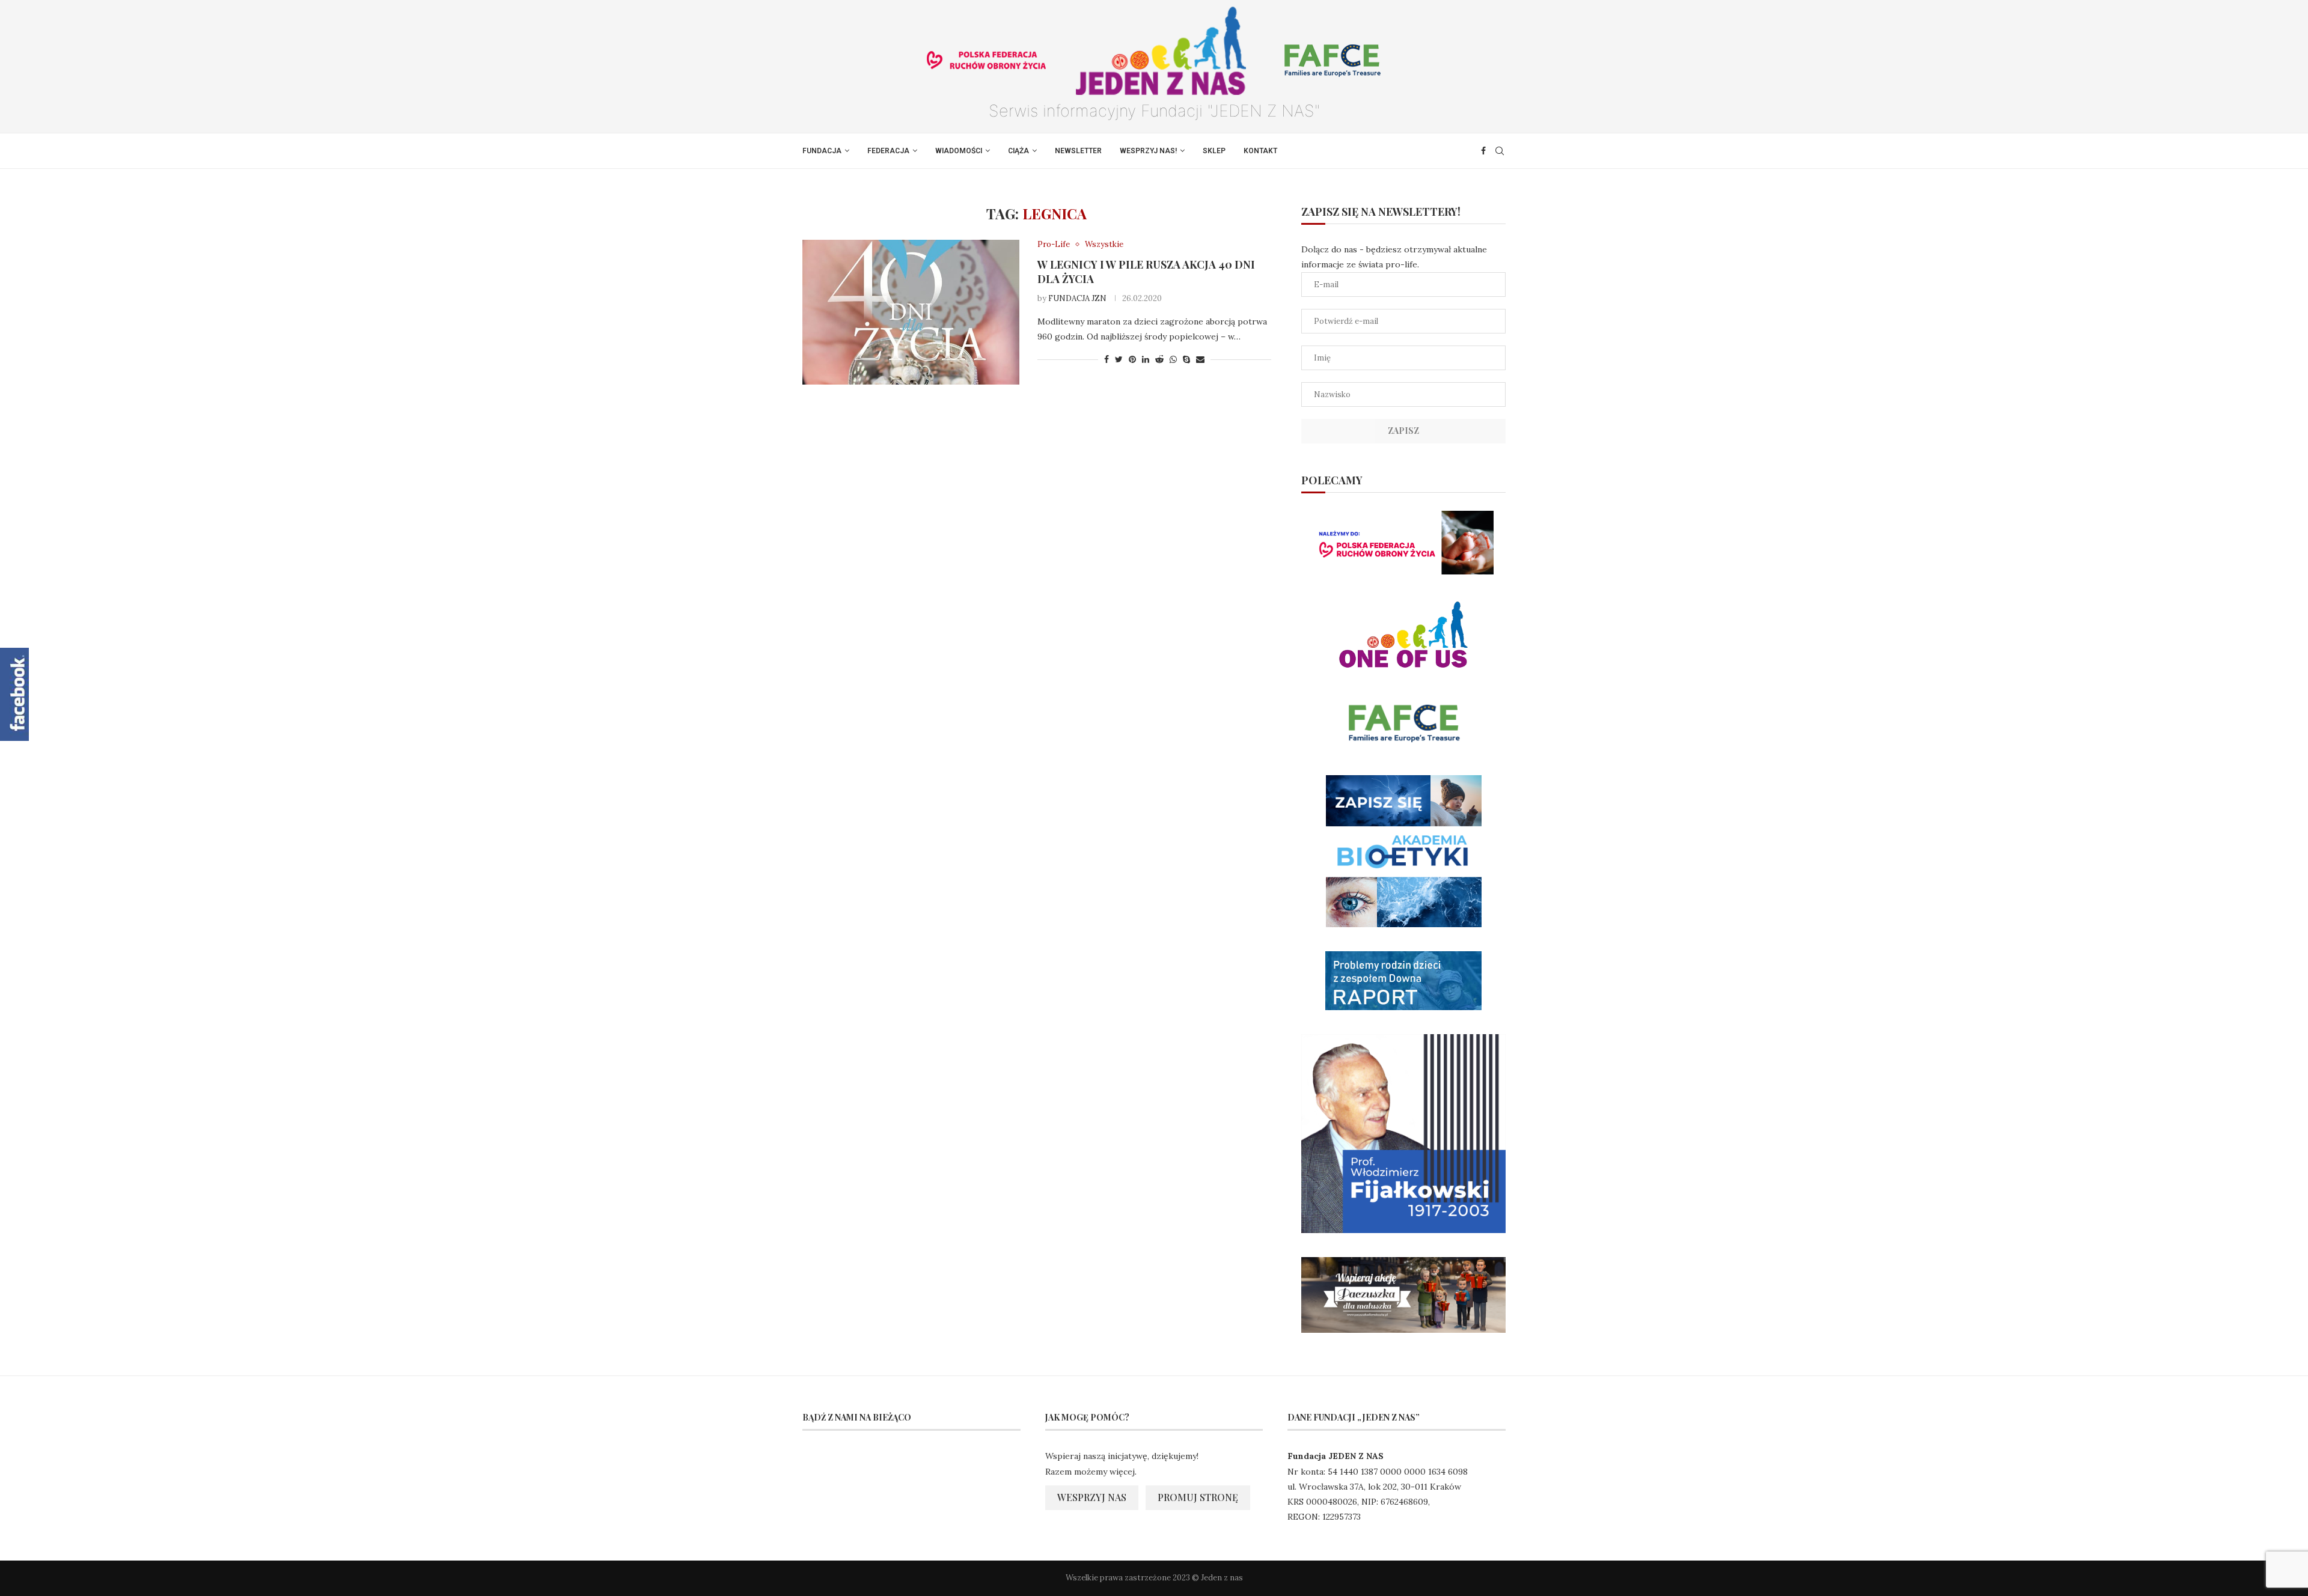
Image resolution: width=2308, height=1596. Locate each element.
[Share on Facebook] (1107, 359)
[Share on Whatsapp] (1173, 359)
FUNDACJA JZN (1077, 298)
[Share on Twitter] (1119, 359)
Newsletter (1078, 151)
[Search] (1500, 151)
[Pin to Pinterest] (1132, 359)
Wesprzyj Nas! (1148, 151)
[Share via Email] (1200, 359)
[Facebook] (1483, 151)
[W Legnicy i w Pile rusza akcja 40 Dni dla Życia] (911, 312)
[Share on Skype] (1186, 359)
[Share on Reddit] (1159, 359)
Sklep (1214, 151)
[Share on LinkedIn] (1146, 359)
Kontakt (1260, 151)
